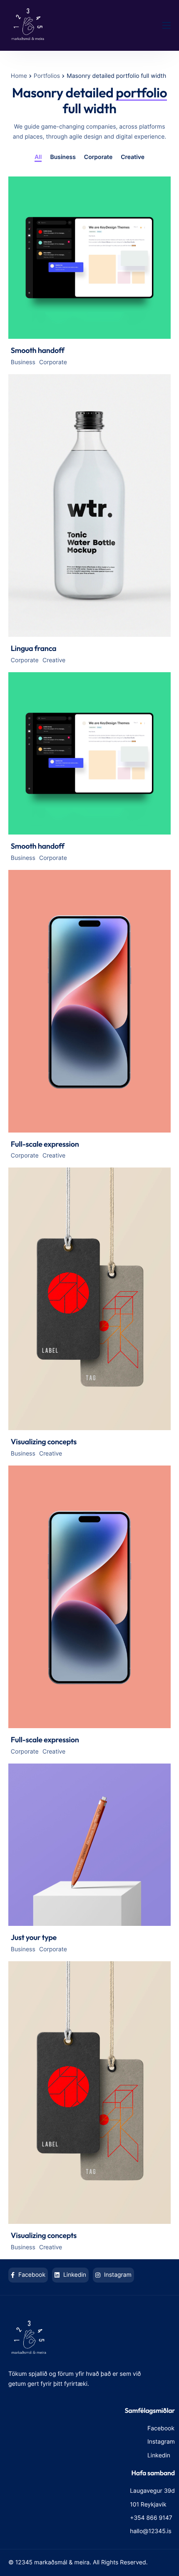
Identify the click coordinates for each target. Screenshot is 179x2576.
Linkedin (74, 2275)
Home (19, 76)
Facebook (31, 2275)
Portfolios (47, 76)
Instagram (117, 2275)
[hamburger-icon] (167, 25)
